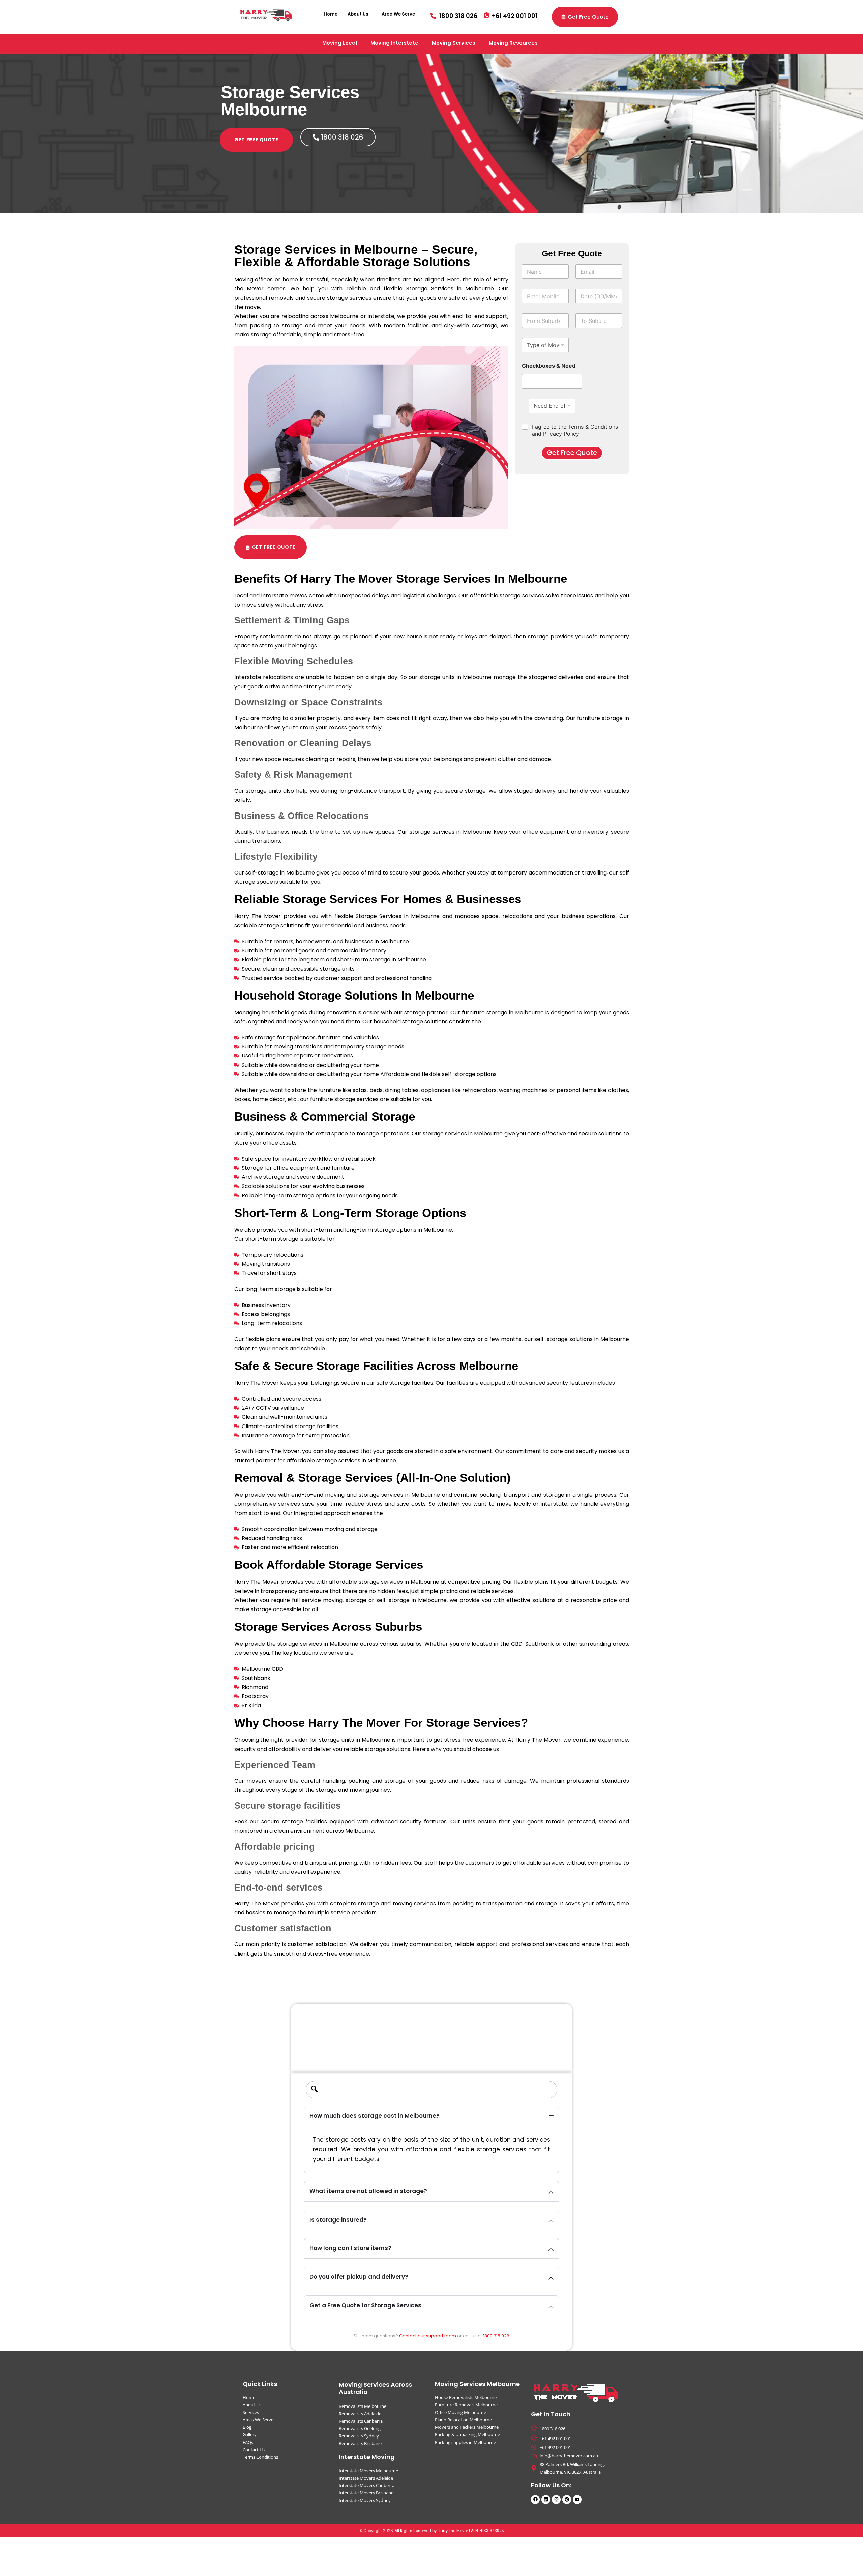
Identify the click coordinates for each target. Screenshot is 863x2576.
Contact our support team (428, 2336)
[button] (360, 14)
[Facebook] (535, 2500)
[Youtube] (577, 2500)
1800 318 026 (496, 2336)
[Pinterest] (567, 2500)
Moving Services (454, 43)
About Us (358, 14)
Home (331, 14)
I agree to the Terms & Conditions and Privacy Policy (575, 430)
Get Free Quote (572, 453)
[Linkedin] (546, 2500)
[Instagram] (556, 2500)
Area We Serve (398, 14)
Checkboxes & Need (549, 366)
